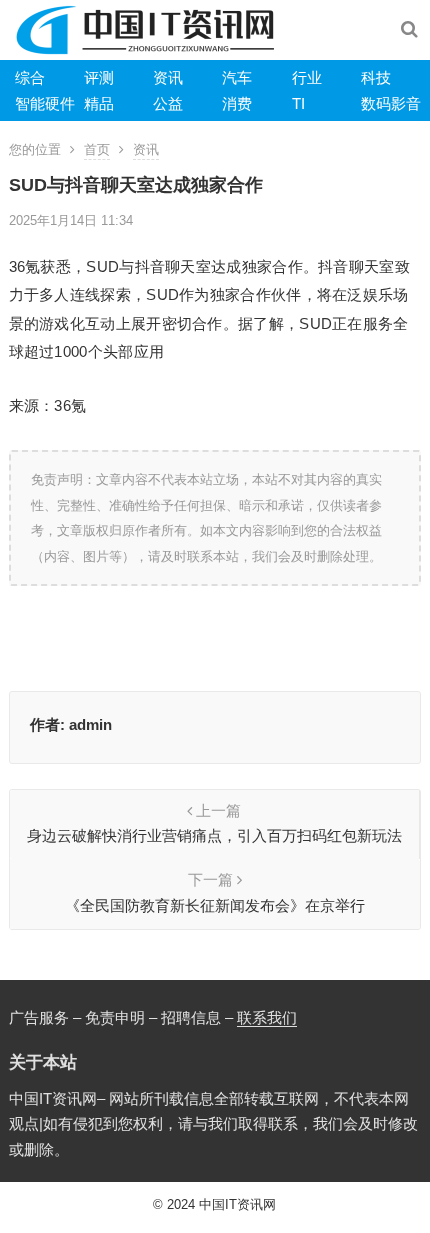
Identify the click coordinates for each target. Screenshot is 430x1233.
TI (298, 103)
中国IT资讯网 (237, 1204)
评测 (99, 77)
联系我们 (267, 1017)
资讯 (168, 77)
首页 (97, 149)
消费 (237, 103)
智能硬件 (45, 103)
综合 (30, 77)
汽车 (237, 77)
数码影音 (391, 103)
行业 (307, 77)
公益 (168, 103)
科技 (376, 77)
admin (90, 724)
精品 (99, 103)
